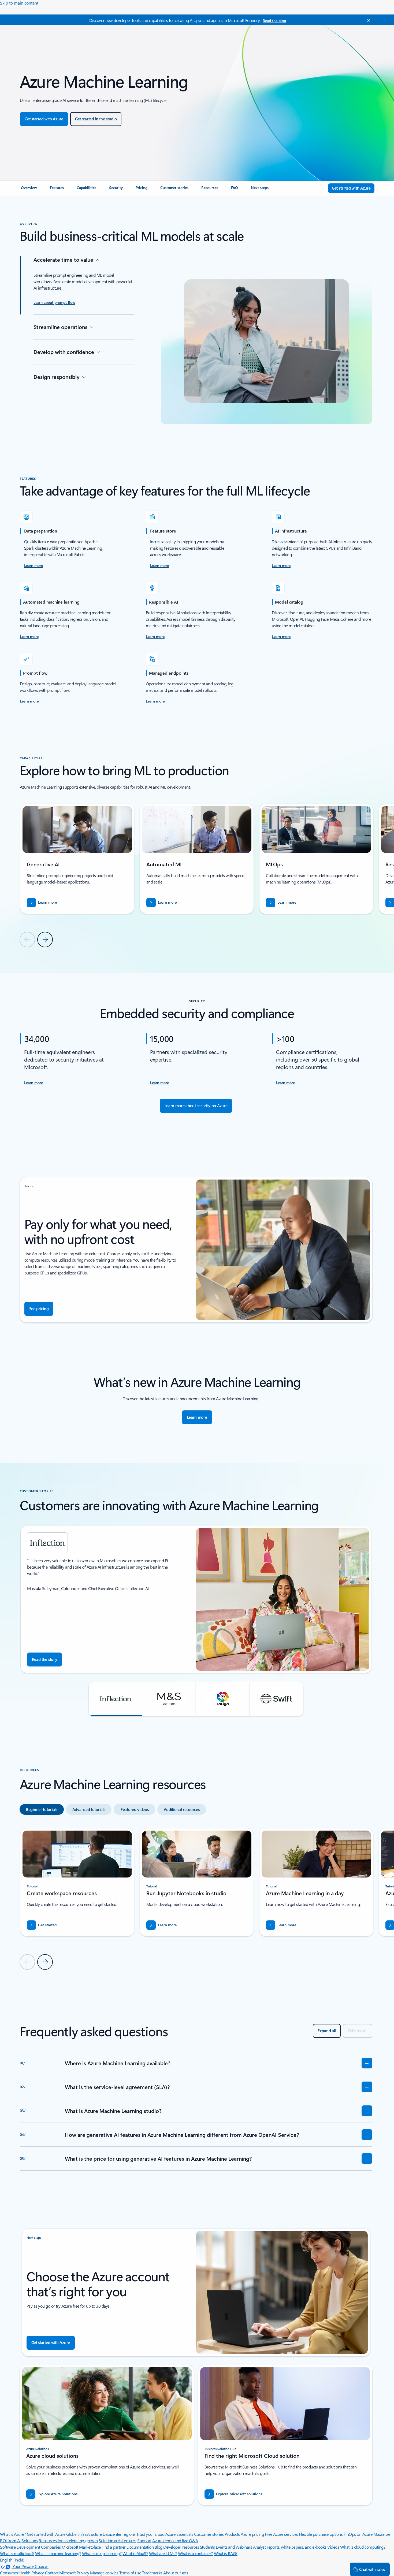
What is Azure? (13, 2534)
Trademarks (152, 2573)
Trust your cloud (150, 2534)
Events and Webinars (234, 2547)
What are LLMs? (163, 2553)
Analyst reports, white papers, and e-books (290, 2547)
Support (144, 2540)
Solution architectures (117, 2540)
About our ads (176, 2573)
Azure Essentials (179, 2534)
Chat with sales (372, 2569)
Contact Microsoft (60, 2573)
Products (232, 2534)
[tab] (42, 1809)
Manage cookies (104, 2573)
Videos (333, 2547)
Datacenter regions (119, 2534)
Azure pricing (252, 2534)
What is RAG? (226, 2553)
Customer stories (209, 2534)
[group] (77, 859)
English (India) (12, 2560)
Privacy (83, 2573)
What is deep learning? (102, 2553)
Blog (159, 2547)
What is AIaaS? (135, 2553)
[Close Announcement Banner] (367, 20)
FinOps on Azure (358, 2534)
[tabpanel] (196, 1899)
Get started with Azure (46, 2534)
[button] (116, 1699)
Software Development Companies (30, 2547)
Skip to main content (19, 3)
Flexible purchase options (321, 2534)
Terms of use (130, 2573)
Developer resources (181, 2547)
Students (207, 2547)
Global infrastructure (84, 2534)
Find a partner (114, 2547)
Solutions (30, 2540)
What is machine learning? (58, 2553)
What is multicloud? (17, 2553)
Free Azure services (281, 2534)
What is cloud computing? (363, 2547)
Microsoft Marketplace (81, 2547)
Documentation (140, 2547)
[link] (29, 190)
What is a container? (195, 2553)
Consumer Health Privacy (22, 2573)
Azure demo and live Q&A (175, 2540)
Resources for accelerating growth (68, 2540)
